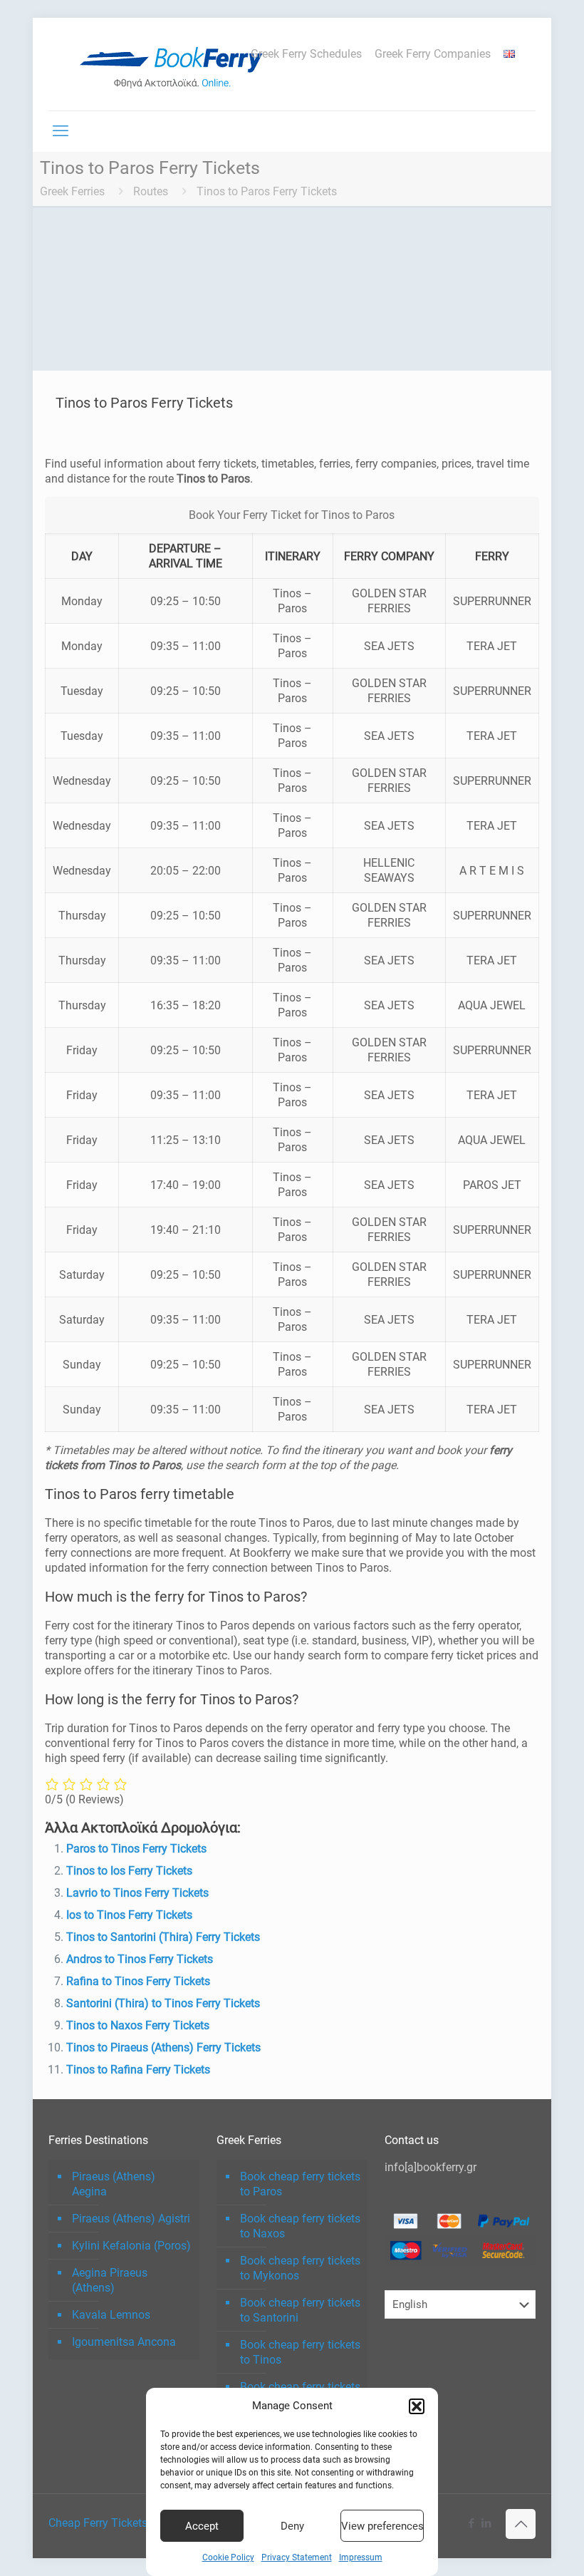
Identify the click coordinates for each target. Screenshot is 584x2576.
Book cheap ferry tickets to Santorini (300, 2310)
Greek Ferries (72, 191)
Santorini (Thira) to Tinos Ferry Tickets (163, 2003)
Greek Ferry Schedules (306, 54)
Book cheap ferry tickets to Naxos (300, 2226)
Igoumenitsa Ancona (124, 2342)
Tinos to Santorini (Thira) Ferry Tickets (163, 1937)
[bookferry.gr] (177, 64)
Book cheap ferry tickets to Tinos (300, 2352)
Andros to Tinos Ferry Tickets (140, 1959)
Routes (151, 191)
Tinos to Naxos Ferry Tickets (138, 2025)
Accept (202, 2526)
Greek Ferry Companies (433, 54)
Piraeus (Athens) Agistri (131, 2219)
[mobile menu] (61, 131)
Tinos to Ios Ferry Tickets (129, 1871)
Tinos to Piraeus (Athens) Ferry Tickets (163, 2047)
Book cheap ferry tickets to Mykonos (300, 2268)
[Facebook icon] (471, 2523)
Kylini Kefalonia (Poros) (131, 2246)
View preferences (382, 2526)
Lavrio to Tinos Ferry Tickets (137, 1893)
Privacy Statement (297, 2557)
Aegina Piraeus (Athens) (110, 2280)
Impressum (361, 2557)
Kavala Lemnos (111, 2315)
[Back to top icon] (521, 2524)
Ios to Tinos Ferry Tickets (129, 1915)
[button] (417, 2406)
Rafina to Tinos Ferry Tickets (138, 1981)
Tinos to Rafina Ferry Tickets (138, 2070)
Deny (292, 2526)
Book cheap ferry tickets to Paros (300, 2184)
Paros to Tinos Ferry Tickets (136, 1849)
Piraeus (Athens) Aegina (114, 2184)
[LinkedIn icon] (486, 2523)
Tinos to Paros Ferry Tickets (267, 191)
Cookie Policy (228, 2557)
